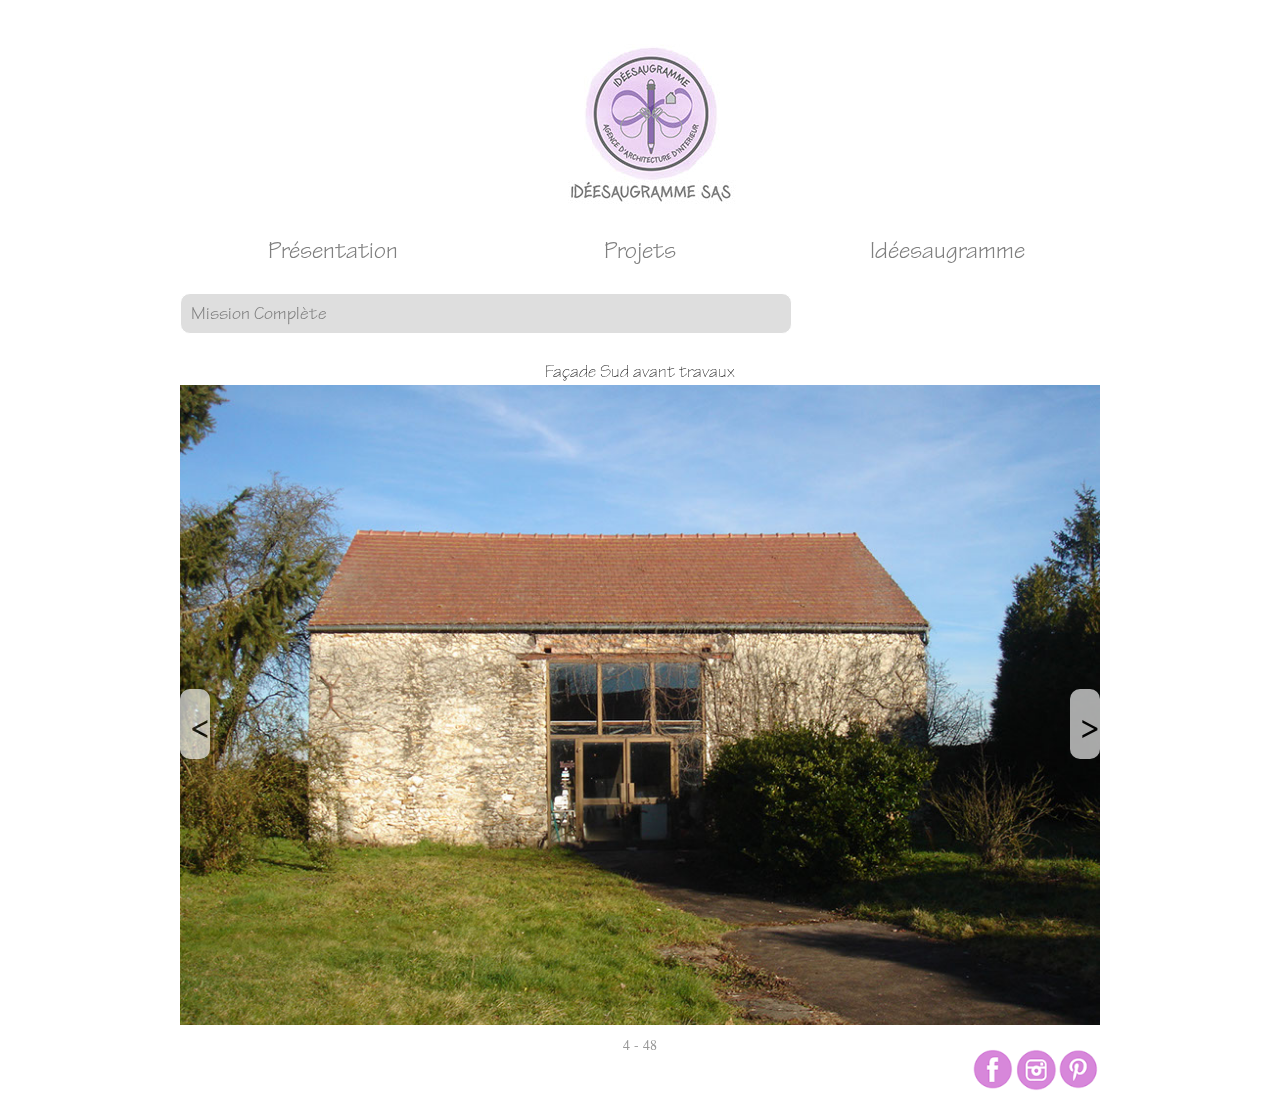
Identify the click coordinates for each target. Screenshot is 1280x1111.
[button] (486, 313)
